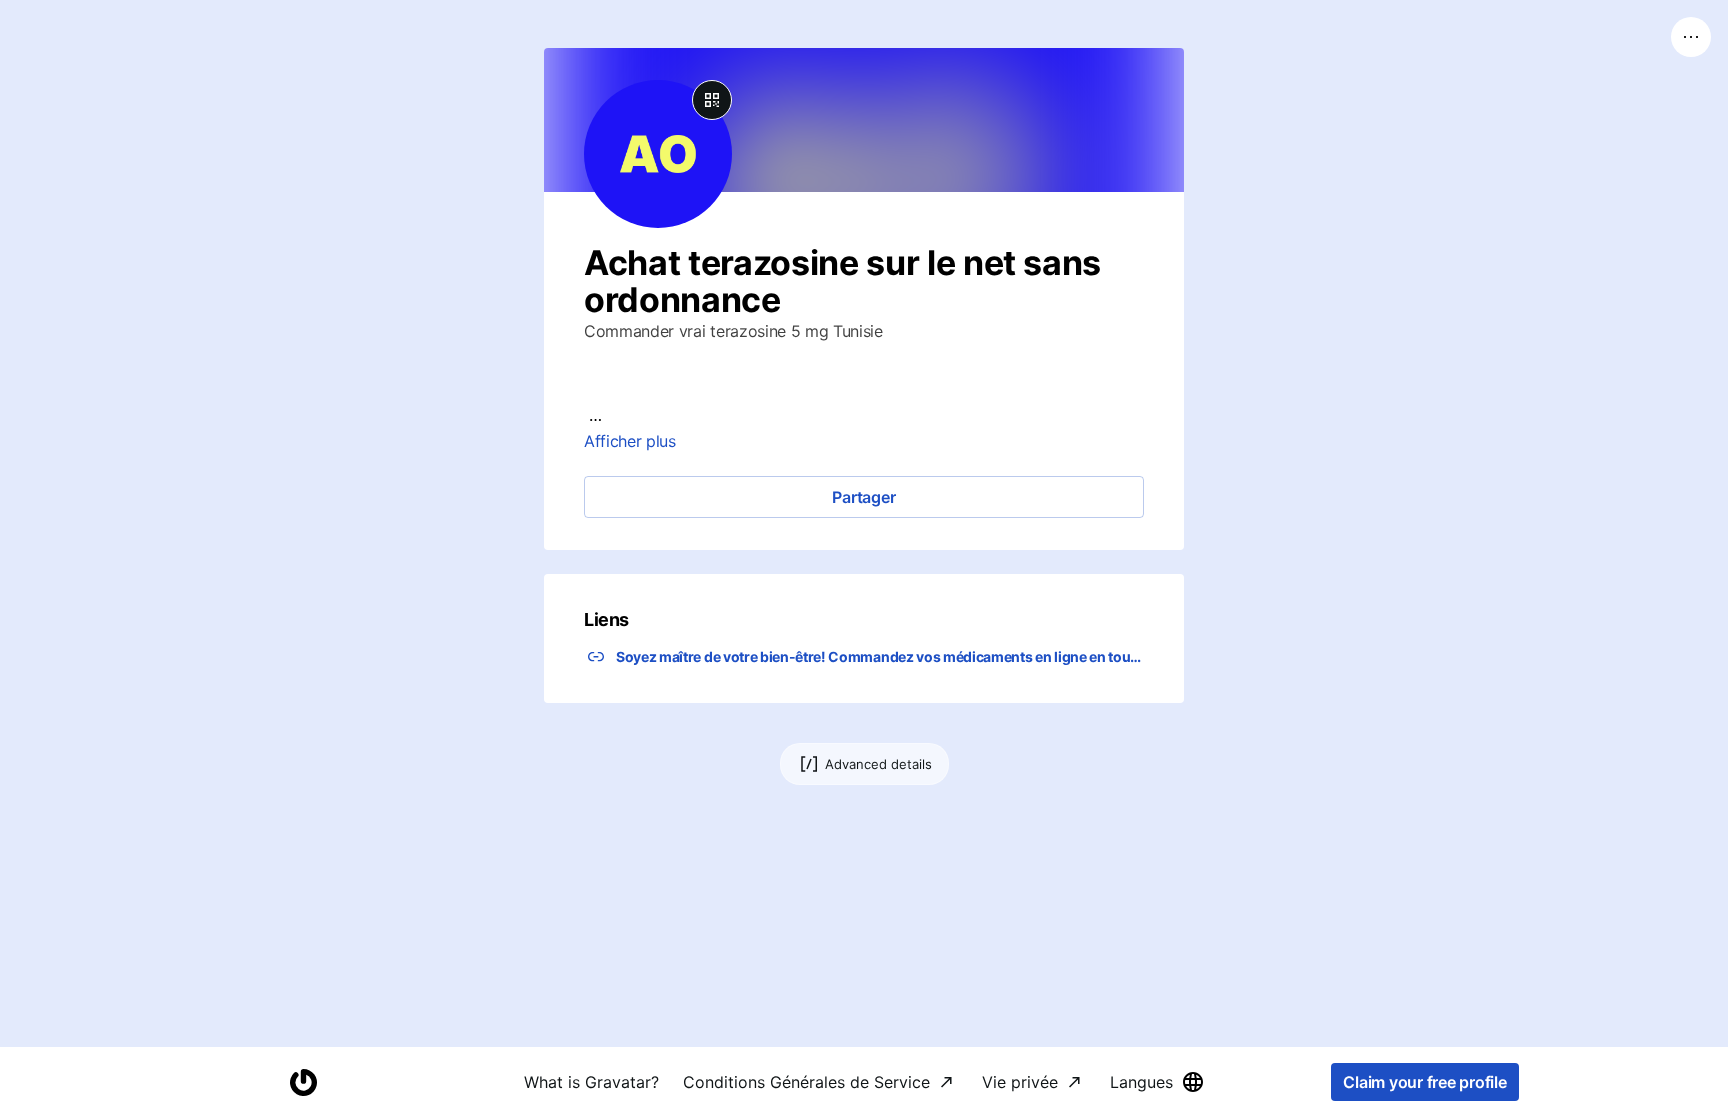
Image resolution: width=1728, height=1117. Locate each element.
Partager (863, 497)
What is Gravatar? (591, 1082)
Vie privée (1020, 1082)
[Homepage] (303, 1082)
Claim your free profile (1424, 1082)
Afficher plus (630, 441)
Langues (1141, 1082)
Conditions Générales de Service (806, 1082)
